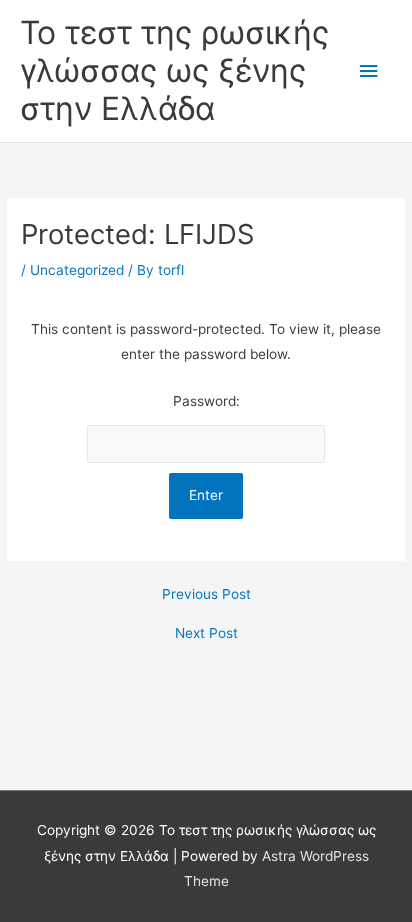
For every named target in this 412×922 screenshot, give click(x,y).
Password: (206, 401)
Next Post (206, 634)
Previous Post (206, 595)
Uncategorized (77, 270)
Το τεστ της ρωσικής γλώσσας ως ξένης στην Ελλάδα (174, 71)
